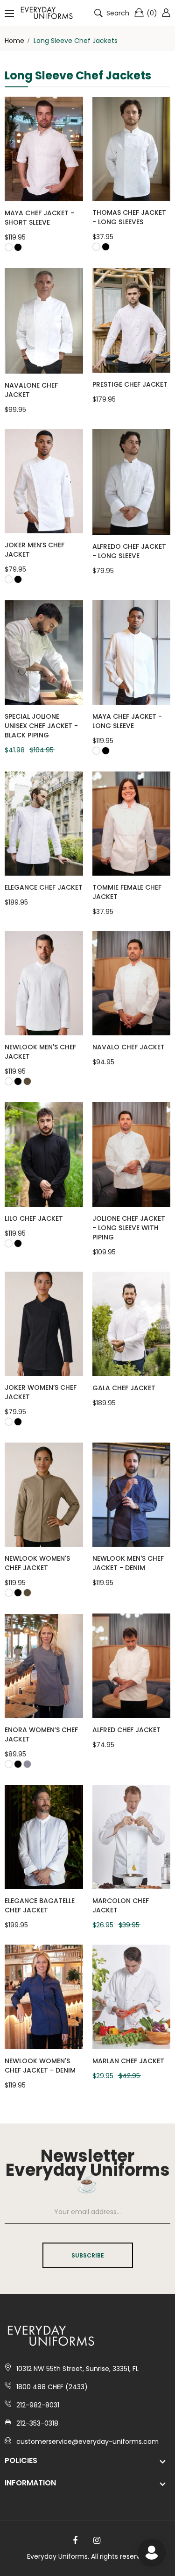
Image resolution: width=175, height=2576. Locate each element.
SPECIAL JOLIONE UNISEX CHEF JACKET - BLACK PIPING (41, 726)
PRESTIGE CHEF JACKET (130, 384)
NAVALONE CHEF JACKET (31, 390)
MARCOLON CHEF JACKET (121, 1905)
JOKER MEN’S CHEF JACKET (35, 550)
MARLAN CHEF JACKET (128, 2061)
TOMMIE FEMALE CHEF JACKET (127, 892)
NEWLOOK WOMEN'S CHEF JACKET (37, 1563)
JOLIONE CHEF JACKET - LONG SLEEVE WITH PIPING (129, 1228)
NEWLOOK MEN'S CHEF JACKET (40, 1052)
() (152, 13)
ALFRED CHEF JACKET (126, 1730)
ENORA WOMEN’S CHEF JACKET (41, 1734)
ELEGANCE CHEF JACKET (44, 887)
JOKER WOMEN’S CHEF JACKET (41, 1392)
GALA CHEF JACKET (124, 1388)
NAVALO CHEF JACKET (129, 1047)
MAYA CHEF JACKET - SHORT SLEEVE (39, 218)
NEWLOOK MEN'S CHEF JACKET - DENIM (128, 1563)
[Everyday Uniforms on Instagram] (97, 2541)
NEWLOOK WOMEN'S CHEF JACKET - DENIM (40, 2066)
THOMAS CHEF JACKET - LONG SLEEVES (129, 217)
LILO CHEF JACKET (34, 1218)
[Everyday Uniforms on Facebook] (75, 2541)
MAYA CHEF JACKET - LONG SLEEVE (127, 721)
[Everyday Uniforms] (47, 13)
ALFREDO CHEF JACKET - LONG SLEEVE (129, 551)
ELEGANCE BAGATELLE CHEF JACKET (40, 1905)
